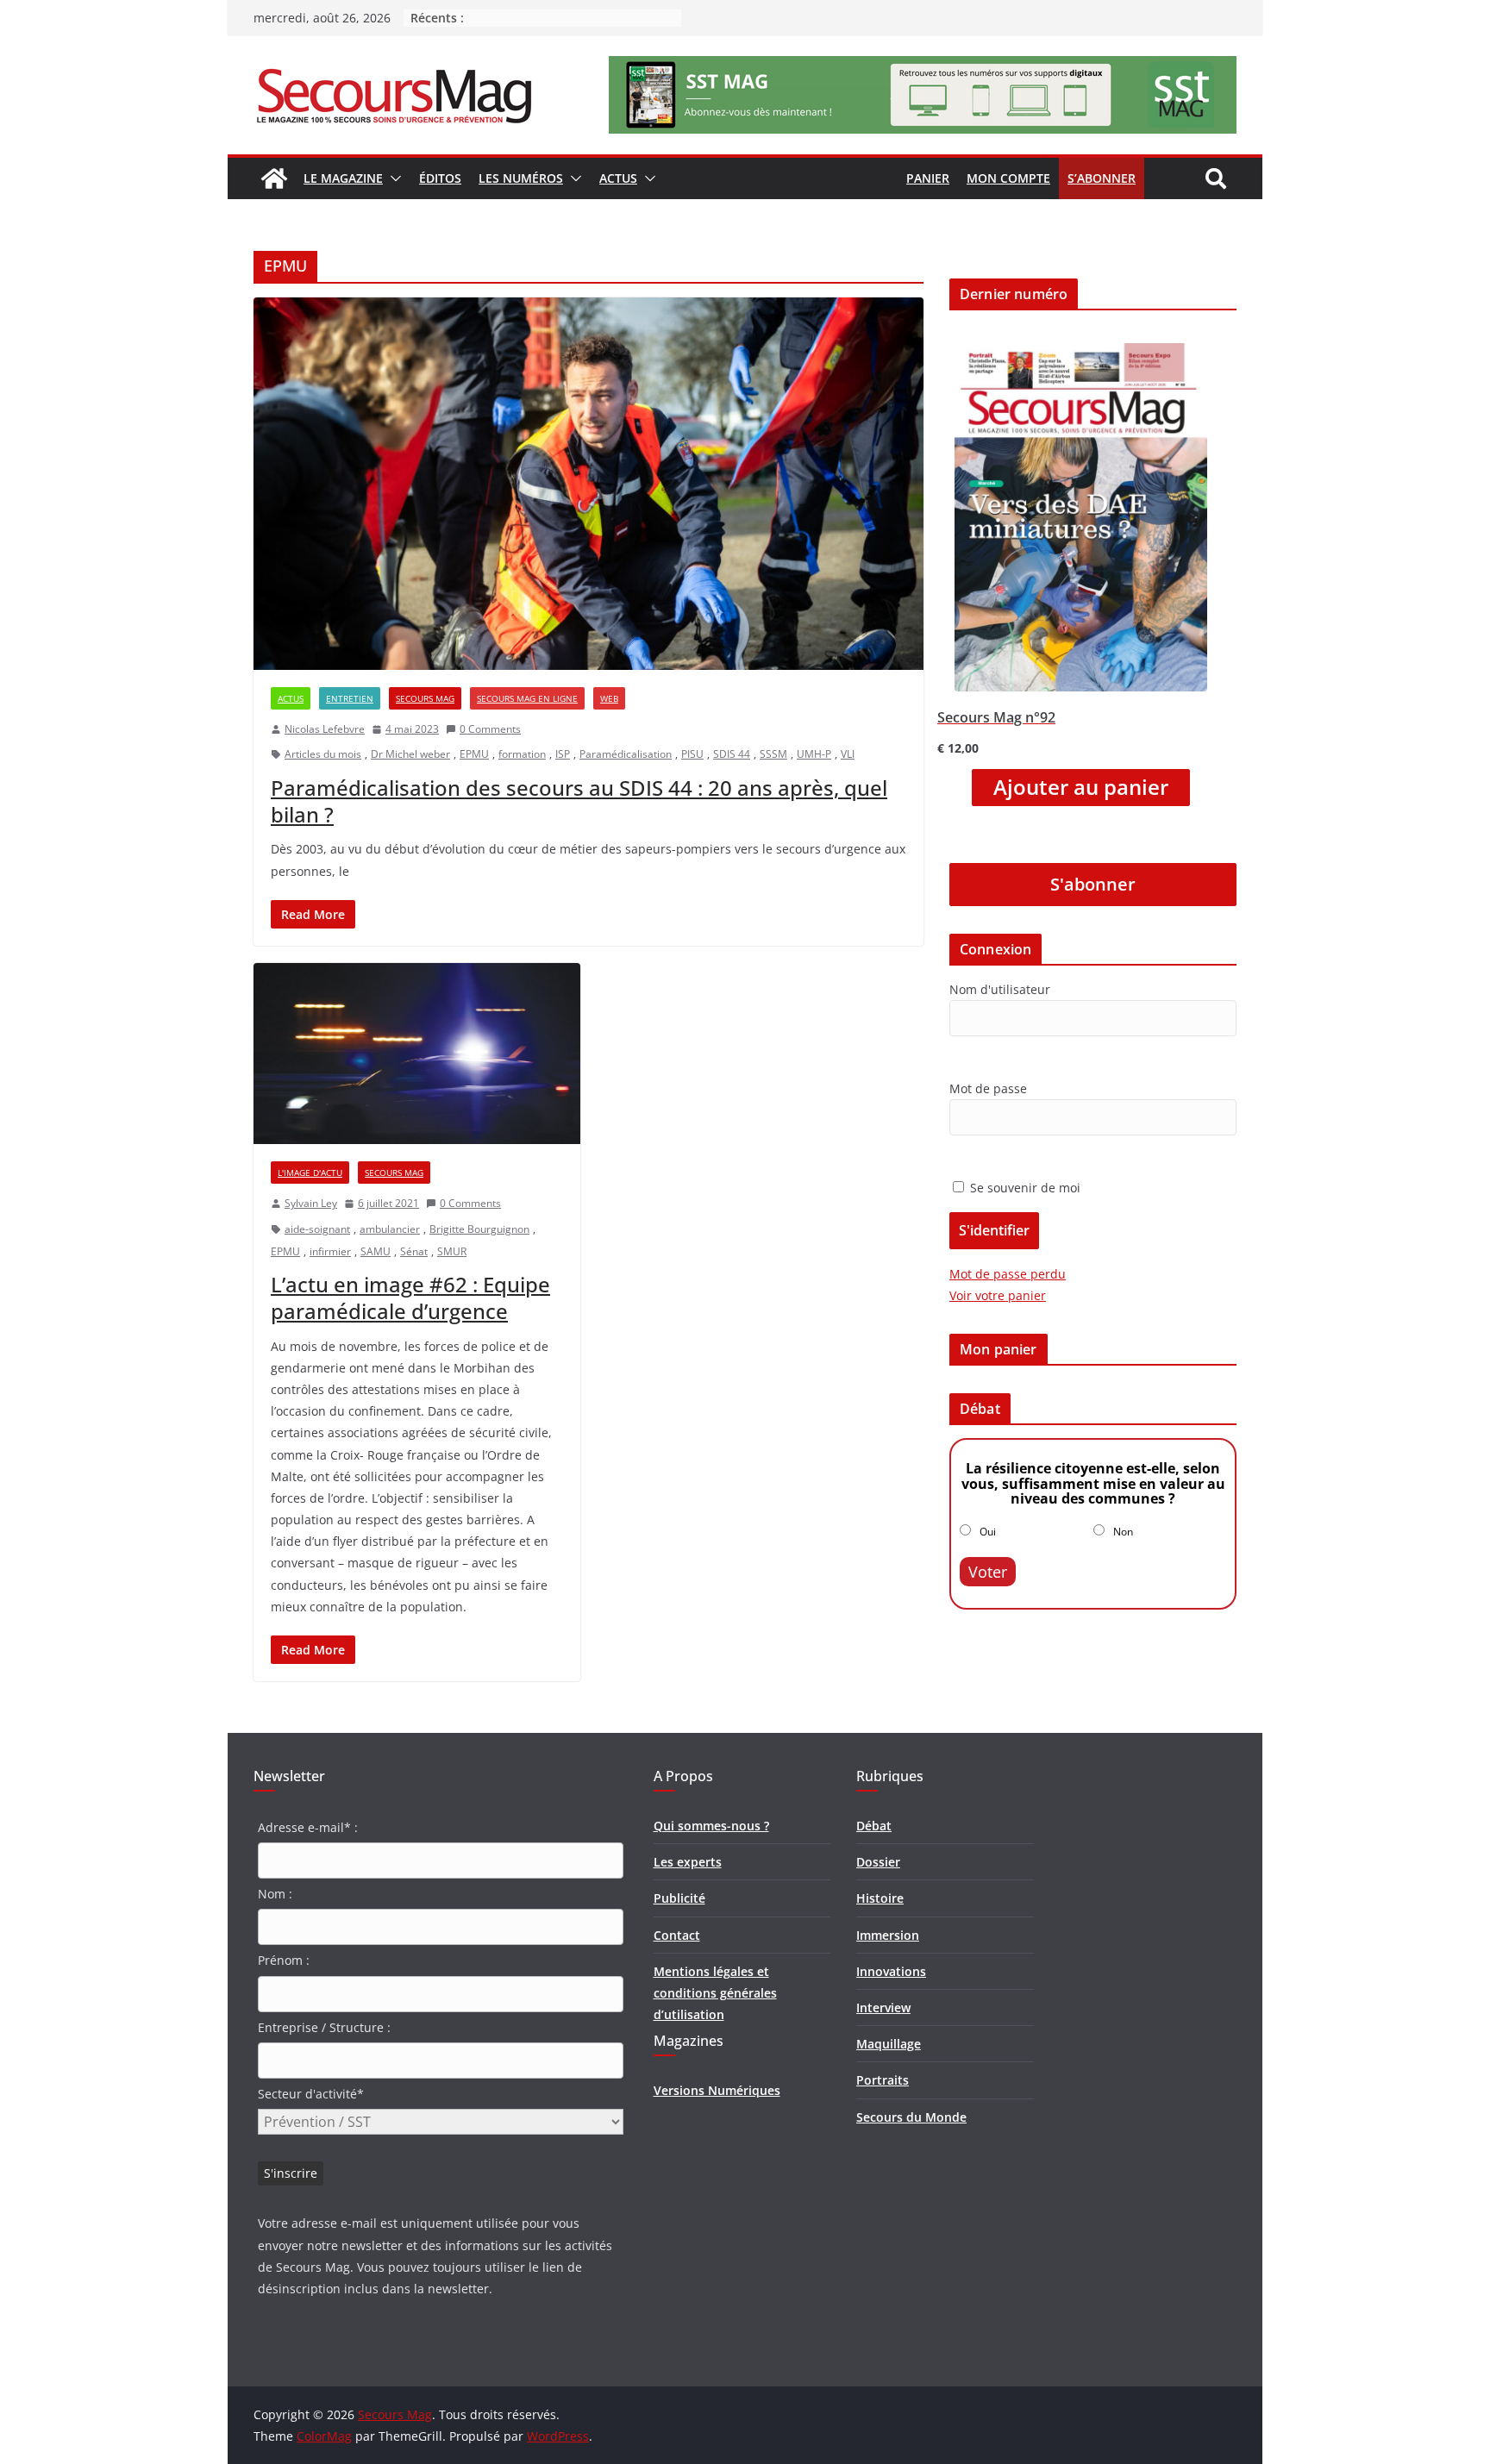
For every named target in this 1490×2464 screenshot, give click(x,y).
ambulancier (390, 1229)
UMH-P (814, 754)
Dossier (878, 1862)
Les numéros (521, 178)
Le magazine (343, 178)
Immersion (888, 1935)
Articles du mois (323, 754)
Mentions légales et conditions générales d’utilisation (715, 1993)
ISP (563, 754)
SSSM (773, 754)
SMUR (452, 1251)
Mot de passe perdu (1008, 1274)
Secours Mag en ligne (527, 698)
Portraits (883, 2080)
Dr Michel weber (410, 754)
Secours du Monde (911, 2117)
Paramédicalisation (626, 754)
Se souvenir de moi (1024, 1188)
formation (522, 754)
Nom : (275, 1894)
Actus (618, 178)
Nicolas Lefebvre (325, 729)
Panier (928, 178)
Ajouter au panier (1081, 787)
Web (609, 698)
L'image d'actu (310, 1173)
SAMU (376, 1251)
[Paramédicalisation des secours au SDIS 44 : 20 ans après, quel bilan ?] (588, 484)
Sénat (414, 1251)
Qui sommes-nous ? (711, 1826)
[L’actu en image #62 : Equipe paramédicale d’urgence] (417, 1054)
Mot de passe (988, 1088)
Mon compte (1008, 178)
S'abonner (1093, 884)
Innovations (891, 1971)
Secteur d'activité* (311, 2094)
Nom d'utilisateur (1000, 989)
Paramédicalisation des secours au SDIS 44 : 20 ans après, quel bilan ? (579, 801)
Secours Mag (425, 698)
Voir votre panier (998, 1295)
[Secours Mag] (274, 178)
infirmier (330, 1251)
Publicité (679, 1898)
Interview (883, 2007)
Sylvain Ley (311, 1203)
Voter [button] (988, 1572)
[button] (392, 178)
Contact (677, 1935)
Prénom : (284, 1960)
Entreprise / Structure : (324, 2027)
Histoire (880, 1898)
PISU (692, 754)
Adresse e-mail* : (308, 1827)
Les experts (688, 1862)
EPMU (474, 754)
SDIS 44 (732, 754)
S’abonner (1102, 178)
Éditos (440, 178)
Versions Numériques (717, 2090)
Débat (874, 1826)
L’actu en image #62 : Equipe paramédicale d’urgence (410, 1298)
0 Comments (490, 729)
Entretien (350, 698)
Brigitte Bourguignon (479, 1229)
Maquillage (889, 2044)
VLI (848, 754)
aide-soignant (317, 1229)
